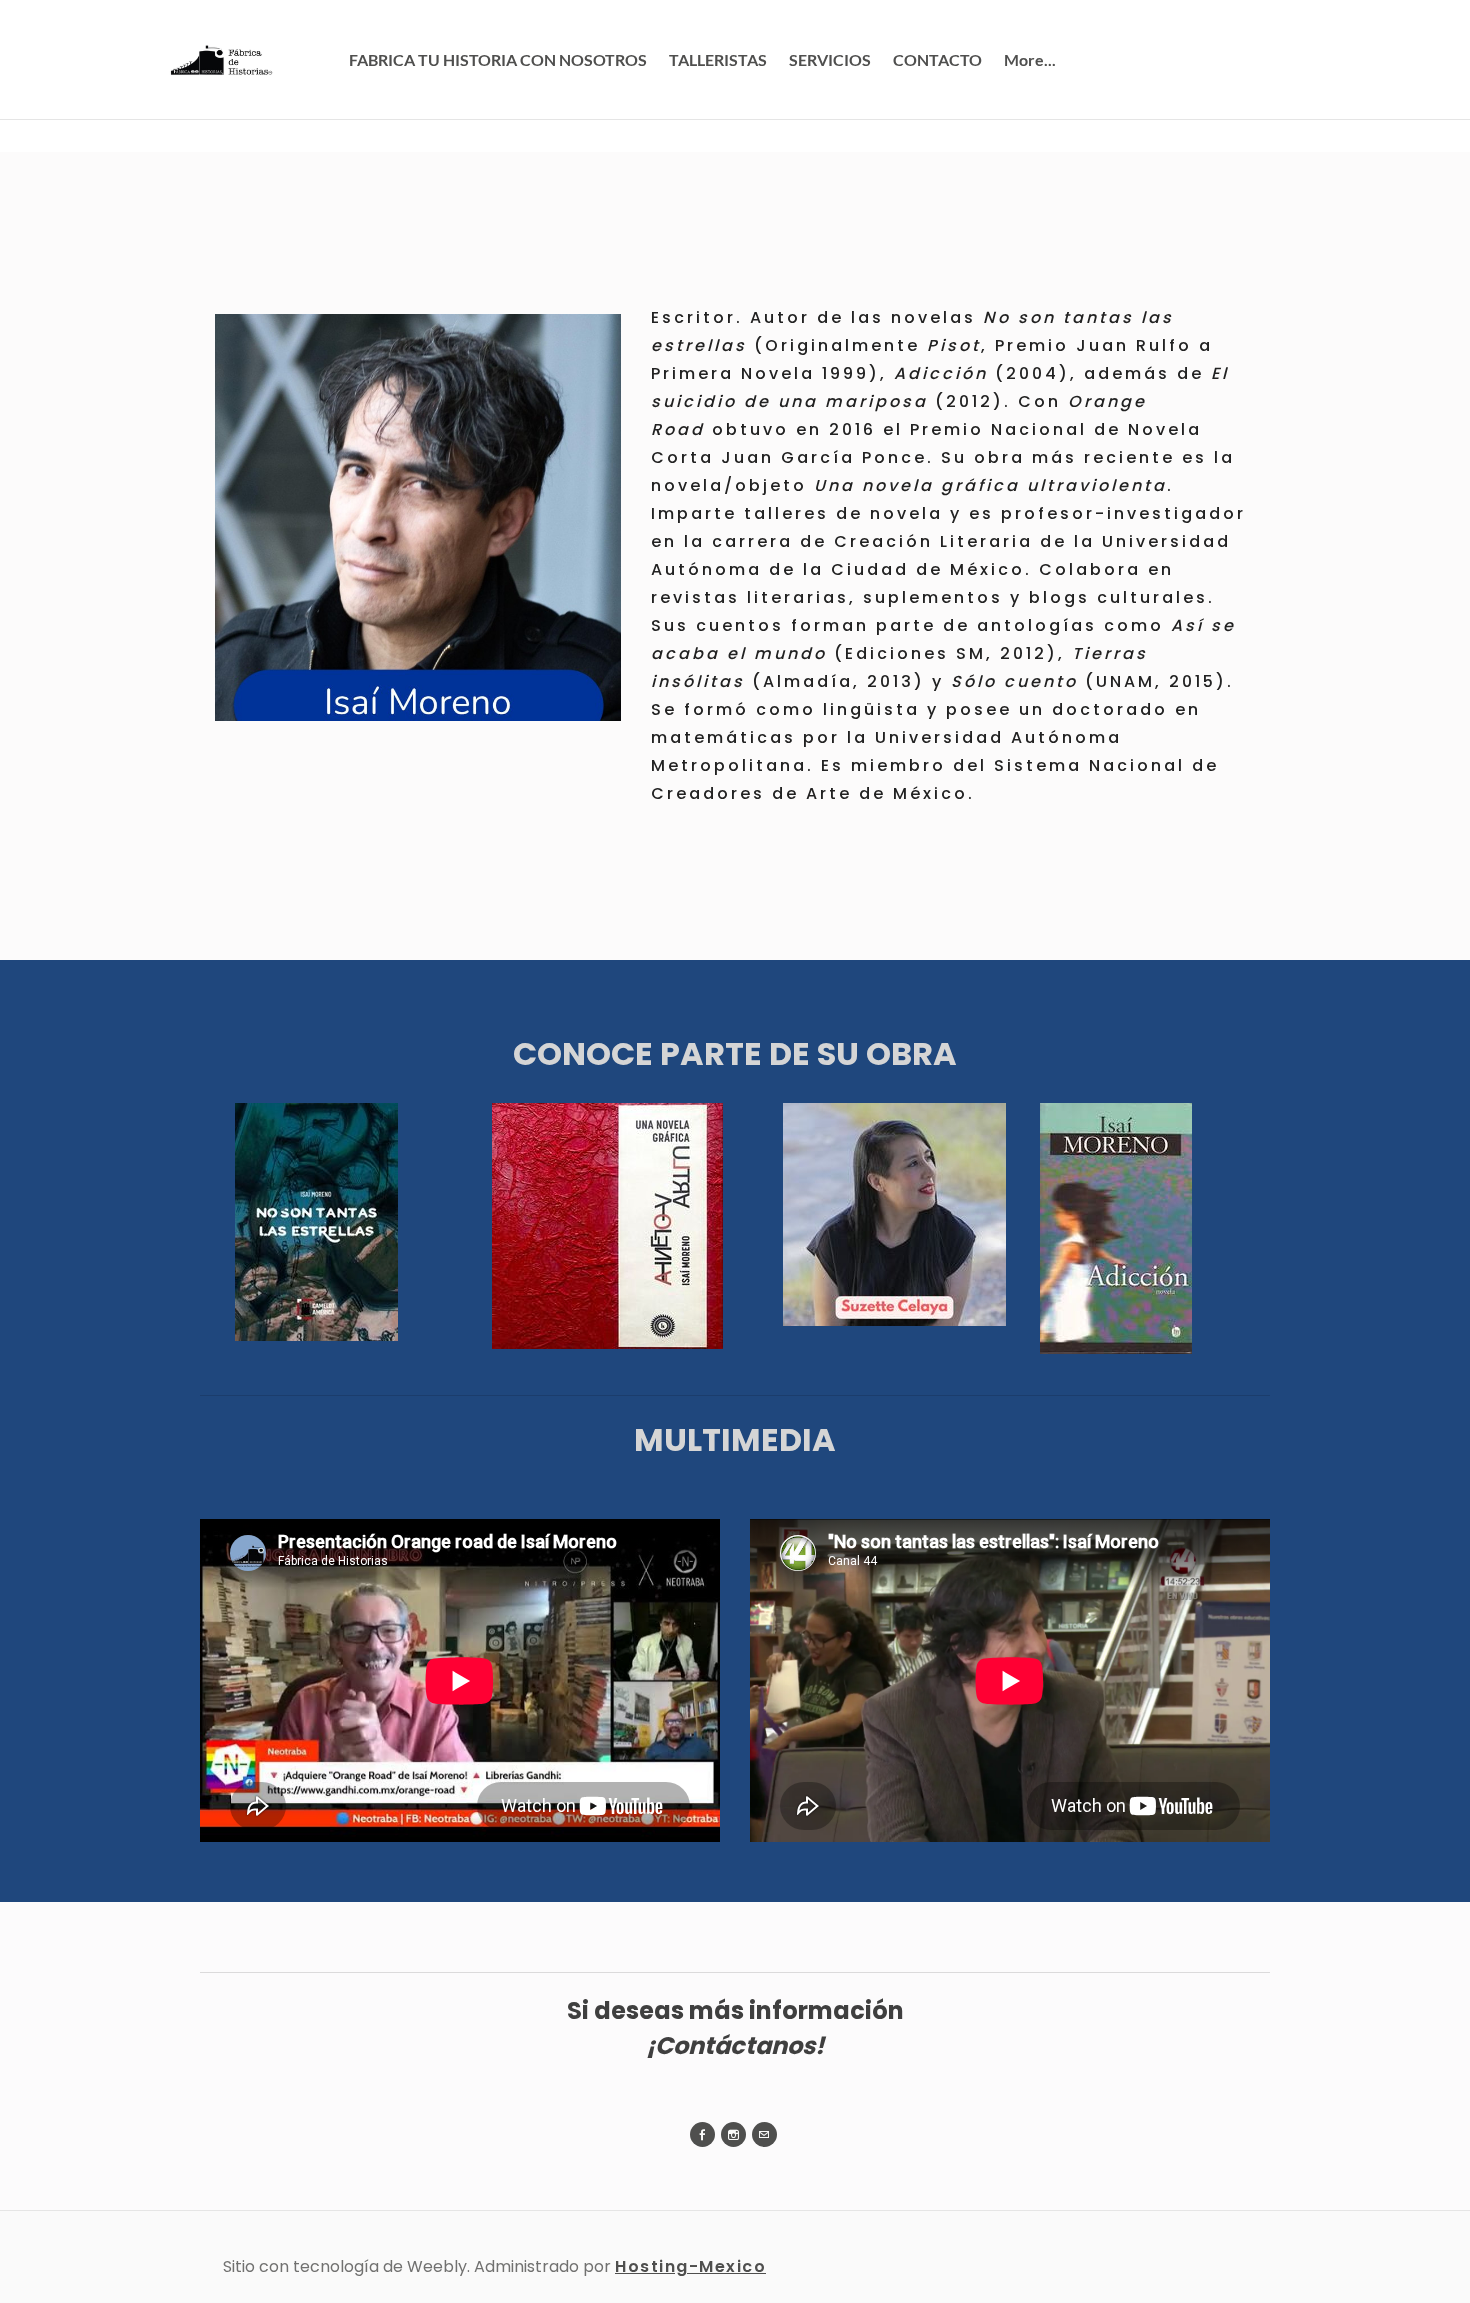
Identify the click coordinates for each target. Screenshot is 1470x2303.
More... (1030, 59)
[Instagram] (733, 2134)
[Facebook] (702, 2134)
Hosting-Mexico (690, 2266)
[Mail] (764, 2134)
